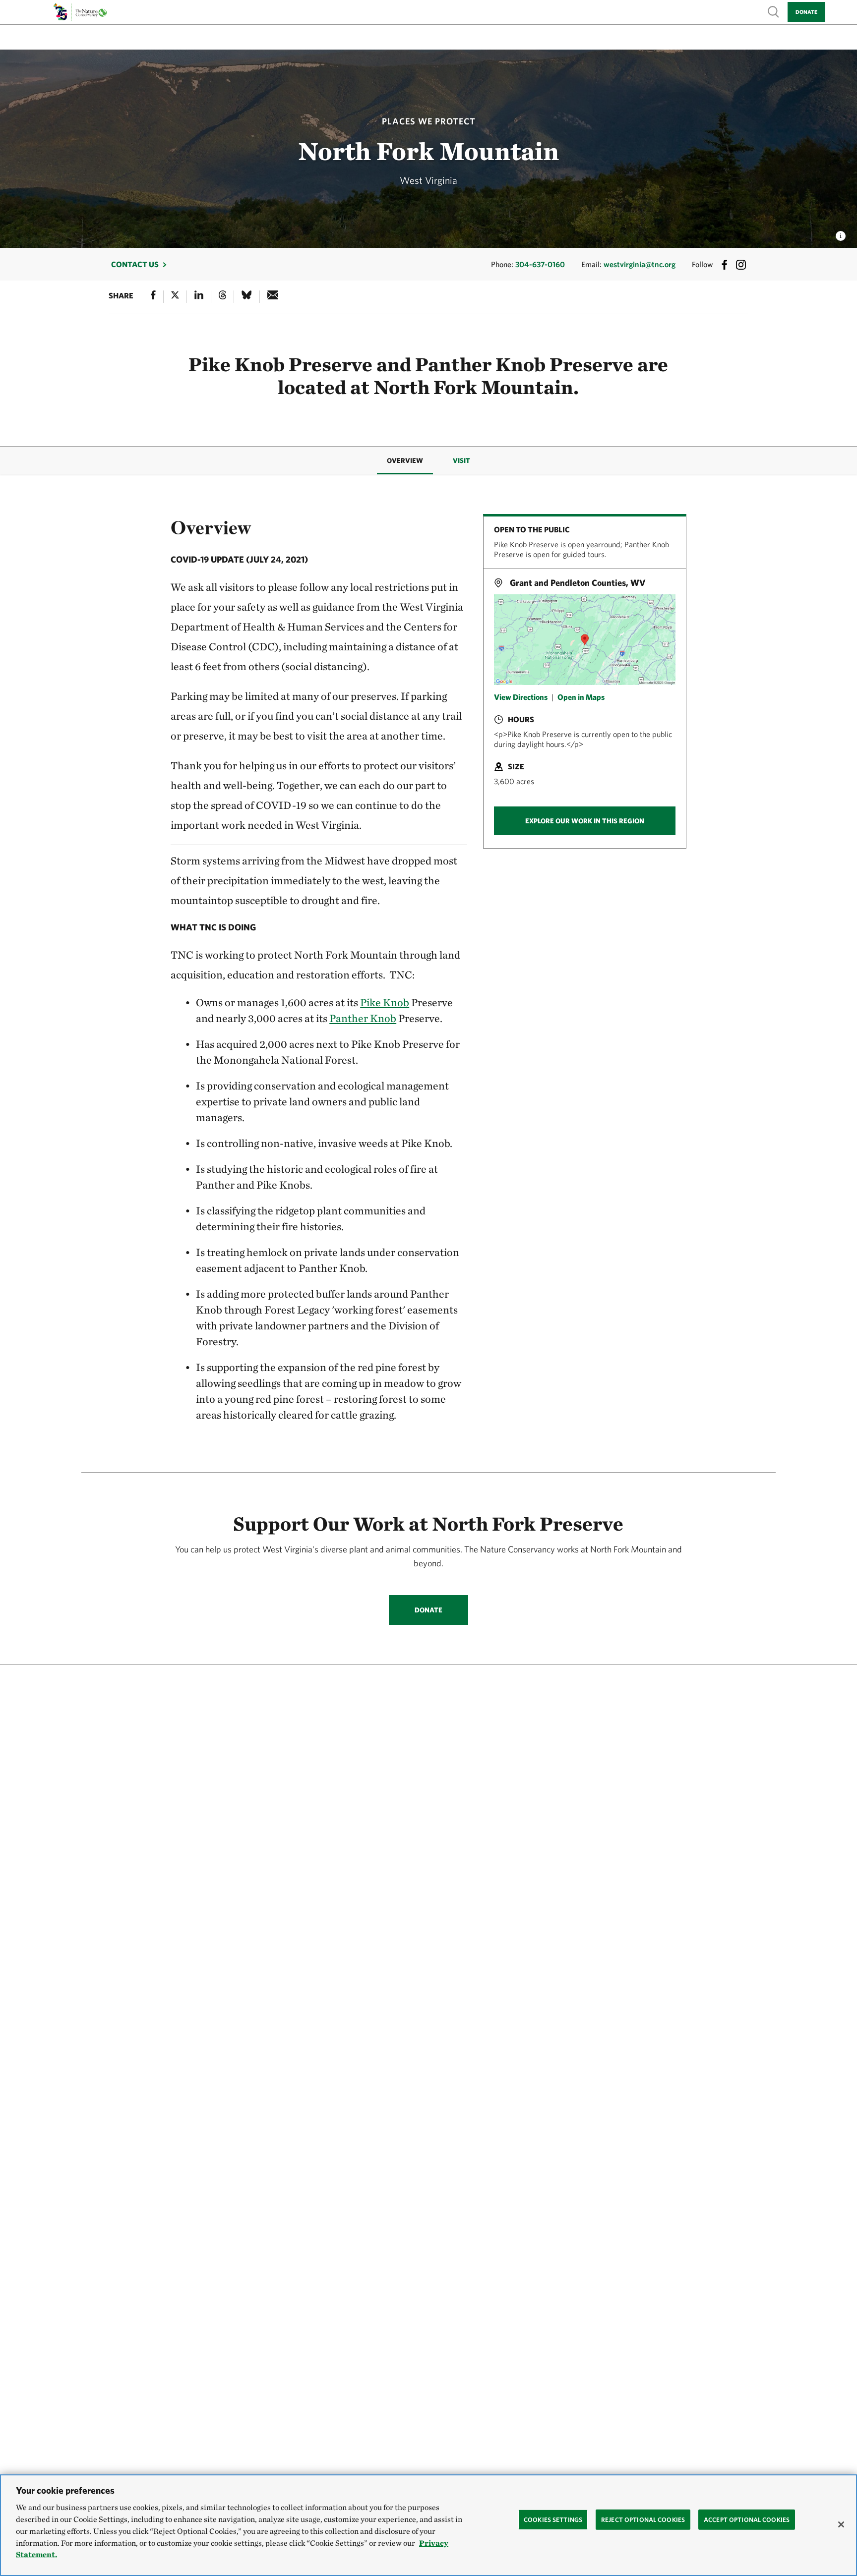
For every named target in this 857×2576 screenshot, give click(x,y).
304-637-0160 (540, 264)
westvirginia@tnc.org (640, 264)
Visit (461, 460)
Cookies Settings (553, 2519)
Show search (774, 11)
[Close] (841, 2524)
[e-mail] (273, 297)
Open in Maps (581, 696)
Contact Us (135, 264)
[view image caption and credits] (841, 233)
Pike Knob (385, 1002)
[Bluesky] (246, 297)
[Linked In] (199, 297)
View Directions (521, 696)
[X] (175, 297)
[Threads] (223, 297)
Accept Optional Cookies (747, 2519)
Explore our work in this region (585, 821)
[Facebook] (153, 297)
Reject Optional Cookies (643, 2519)
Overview (405, 460)
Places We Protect (429, 121)
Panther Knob (363, 1018)
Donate (806, 12)
